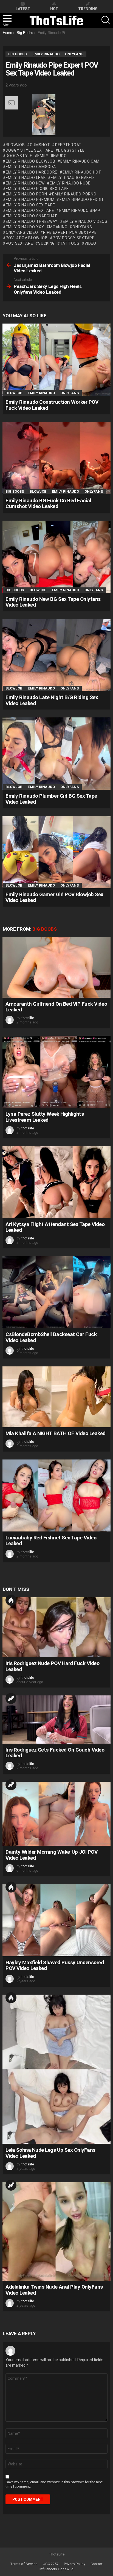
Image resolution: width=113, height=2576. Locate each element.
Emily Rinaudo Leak (26, 178)
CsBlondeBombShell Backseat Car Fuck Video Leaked (51, 1337)
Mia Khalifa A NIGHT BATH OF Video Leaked (56, 1433)
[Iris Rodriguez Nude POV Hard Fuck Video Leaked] (56, 1627)
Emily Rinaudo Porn (26, 194)
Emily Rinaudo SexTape (30, 210)
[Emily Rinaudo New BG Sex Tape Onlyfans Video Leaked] (56, 557)
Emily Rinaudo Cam (80, 161)
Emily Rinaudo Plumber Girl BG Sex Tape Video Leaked (51, 799)
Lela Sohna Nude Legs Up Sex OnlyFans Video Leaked (50, 2153)
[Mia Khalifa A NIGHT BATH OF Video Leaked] (56, 1397)
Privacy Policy (74, 2564)
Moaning (58, 227)
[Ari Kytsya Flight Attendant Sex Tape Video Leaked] (56, 1182)
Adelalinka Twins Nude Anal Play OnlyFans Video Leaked (54, 2290)
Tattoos (70, 243)
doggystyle (71, 150)
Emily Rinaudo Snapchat (32, 216)
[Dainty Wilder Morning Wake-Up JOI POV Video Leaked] (56, 1814)
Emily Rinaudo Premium (30, 200)
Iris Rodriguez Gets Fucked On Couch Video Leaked (55, 1753)
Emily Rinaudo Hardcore (32, 172)
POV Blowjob (33, 238)
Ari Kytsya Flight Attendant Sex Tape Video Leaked (55, 1227)
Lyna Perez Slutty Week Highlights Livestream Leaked (45, 1117)
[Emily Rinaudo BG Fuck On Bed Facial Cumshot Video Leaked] (56, 458)
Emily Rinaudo (52, 156)
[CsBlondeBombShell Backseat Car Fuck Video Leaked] (56, 1292)
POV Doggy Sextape (74, 238)
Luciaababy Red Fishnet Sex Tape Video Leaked (51, 1541)
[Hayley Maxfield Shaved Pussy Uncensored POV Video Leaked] (56, 1920)
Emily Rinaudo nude (70, 183)
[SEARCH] (106, 20)
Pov (10, 238)
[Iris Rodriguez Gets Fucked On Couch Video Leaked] (56, 1720)
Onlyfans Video (22, 232)
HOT (54, 9)
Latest (23, 9)
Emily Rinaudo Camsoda (31, 167)
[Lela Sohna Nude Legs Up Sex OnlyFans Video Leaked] (56, 2069)
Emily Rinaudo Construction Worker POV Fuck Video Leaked (52, 405)
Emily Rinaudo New (25, 183)
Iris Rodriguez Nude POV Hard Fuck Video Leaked (52, 1666)
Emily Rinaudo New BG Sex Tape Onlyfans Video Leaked (53, 602)
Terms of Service (24, 2564)
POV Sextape (19, 243)
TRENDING (88, 9)
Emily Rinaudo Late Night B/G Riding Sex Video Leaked (52, 700)
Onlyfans (82, 227)
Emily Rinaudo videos (85, 221)
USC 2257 (51, 2564)
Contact (97, 2564)
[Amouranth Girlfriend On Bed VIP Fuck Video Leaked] (56, 967)
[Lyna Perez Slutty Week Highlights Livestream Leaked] (56, 1072)
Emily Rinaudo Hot (82, 172)
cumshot (40, 145)
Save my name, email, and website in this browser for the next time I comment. (54, 2484)
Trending (11, 1698)
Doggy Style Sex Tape (29, 150)
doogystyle (19, 156)
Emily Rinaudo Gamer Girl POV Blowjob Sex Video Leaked (54, 897)
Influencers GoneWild (56, 2569)
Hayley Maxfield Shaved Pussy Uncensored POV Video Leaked (55, 1965)
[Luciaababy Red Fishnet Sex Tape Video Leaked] (56, 1495)
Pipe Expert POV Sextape (70, 232)
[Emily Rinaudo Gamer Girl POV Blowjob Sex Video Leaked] (56, 852)
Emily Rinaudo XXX (25, 227)
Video (90, 243)
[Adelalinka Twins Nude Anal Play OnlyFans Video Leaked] (56, 2231)
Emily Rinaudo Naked (72, 178)
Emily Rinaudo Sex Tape (30, 205)
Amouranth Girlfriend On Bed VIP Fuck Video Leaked (56, 1007)
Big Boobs (15, 491)
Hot (11, 1600)
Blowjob (15, 145)
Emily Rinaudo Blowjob (30, 161)
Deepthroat (68, 145)
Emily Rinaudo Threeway (32, 221)
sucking (46, 243)
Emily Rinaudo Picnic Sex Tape (37, 189)
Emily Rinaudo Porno (74, 194)
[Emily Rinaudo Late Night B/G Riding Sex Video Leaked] (56, 655)
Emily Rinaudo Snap (80, 210)
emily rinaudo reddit (82, 200)
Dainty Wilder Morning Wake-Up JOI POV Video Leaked (51, 1855)
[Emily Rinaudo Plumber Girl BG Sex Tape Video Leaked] (56, 754)
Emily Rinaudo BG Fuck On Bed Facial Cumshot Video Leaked (48, 503)
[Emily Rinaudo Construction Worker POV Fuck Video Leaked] (56, 360)
